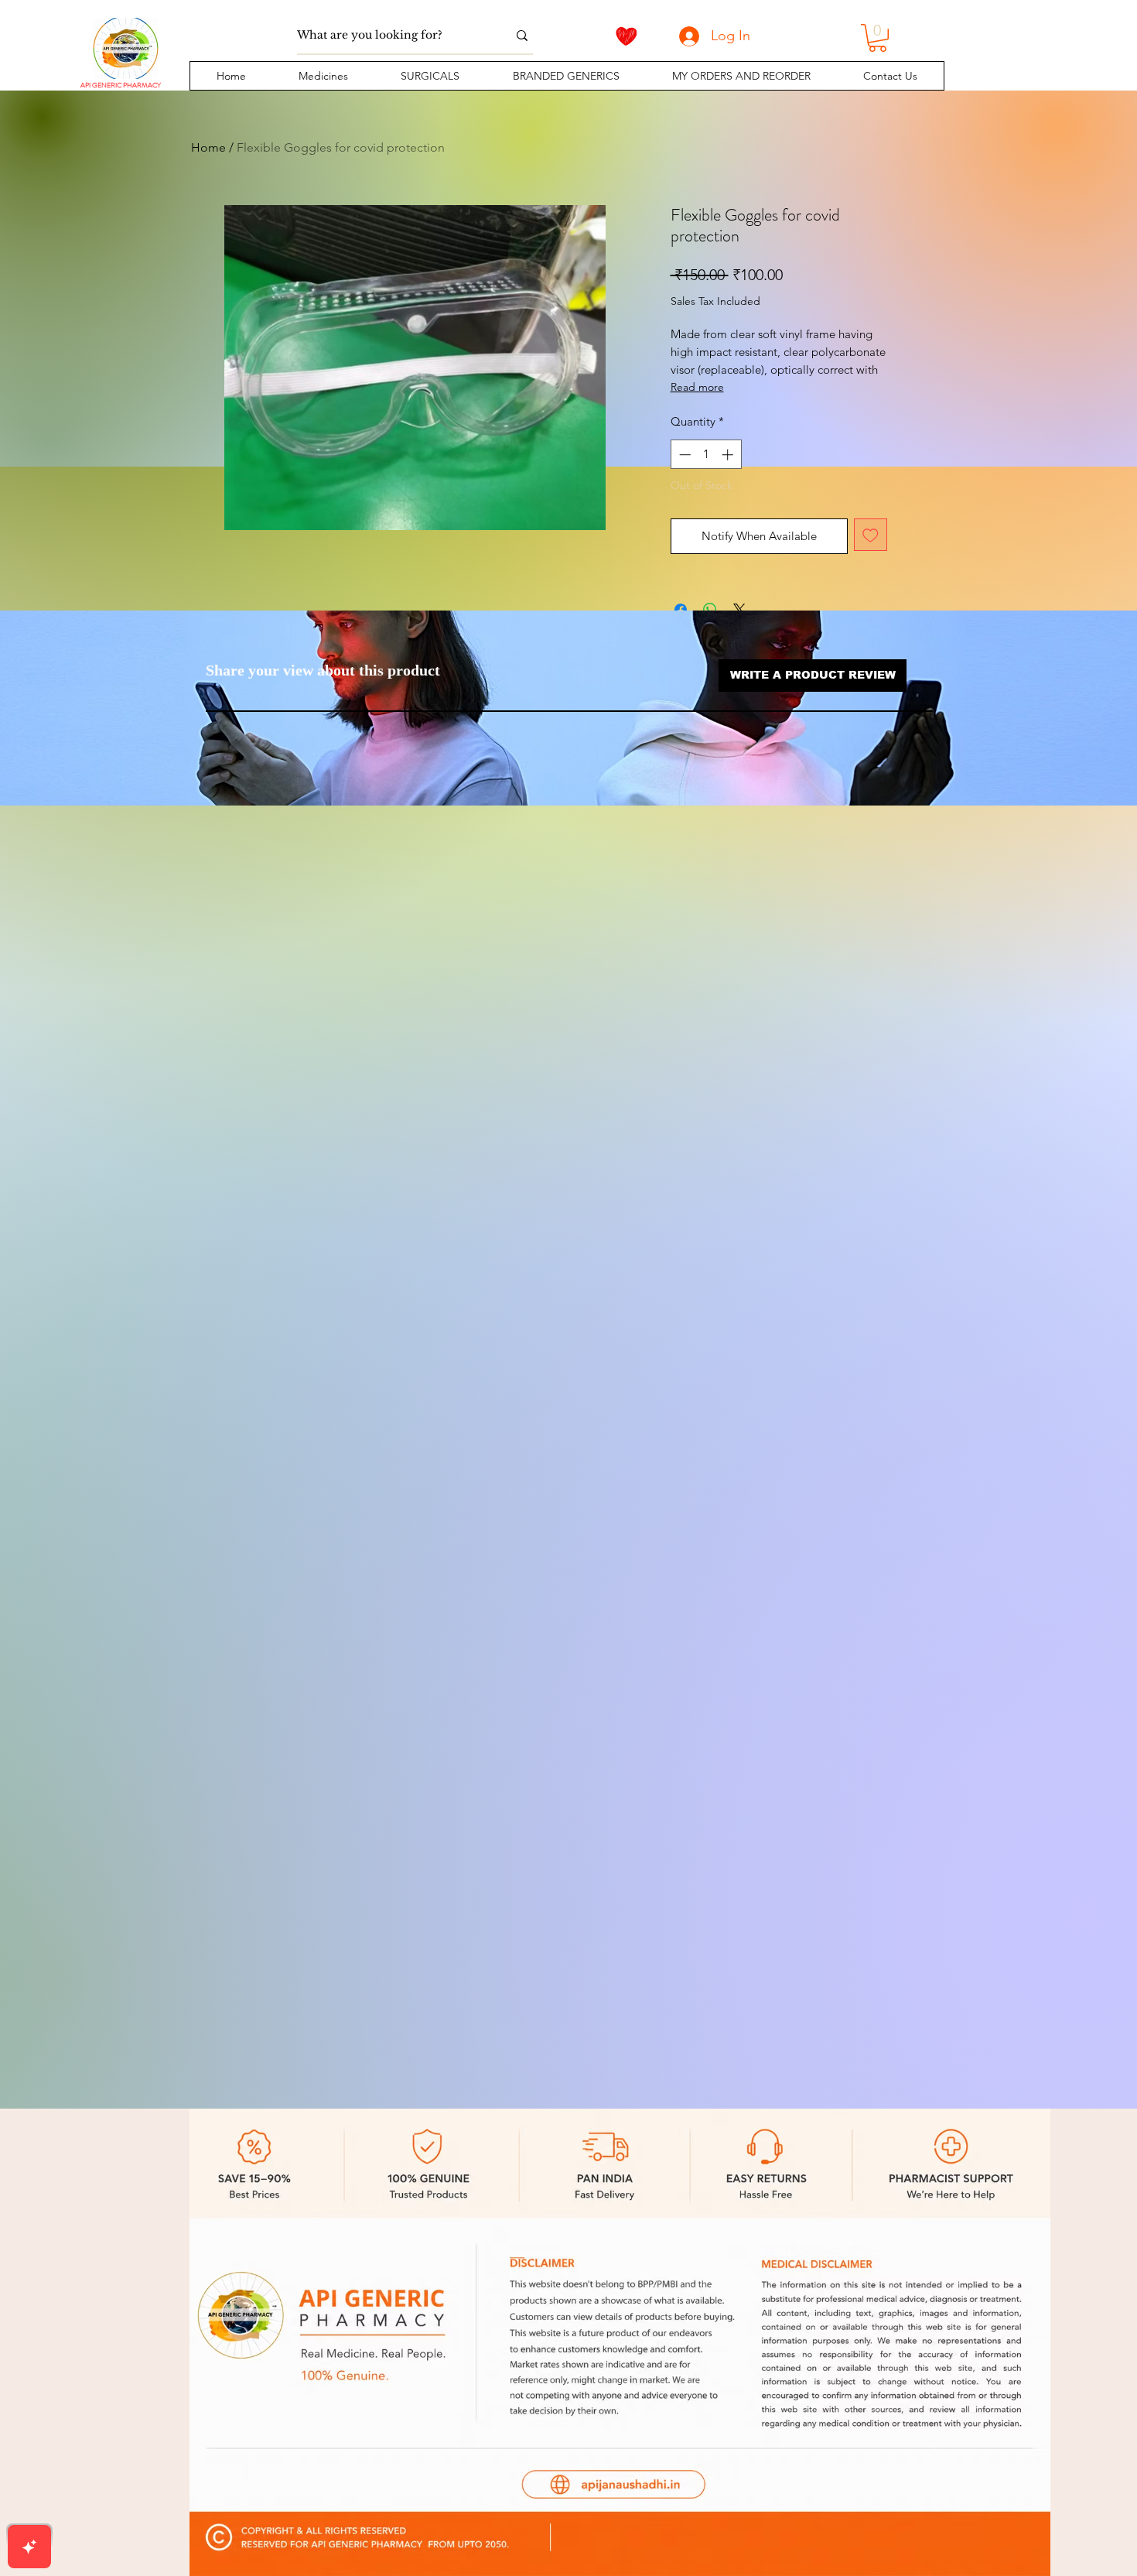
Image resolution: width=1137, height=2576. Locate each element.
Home (208, 147)
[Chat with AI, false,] (29, 2547)
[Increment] (729, 455)
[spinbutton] (706, 455)
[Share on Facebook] (681, 610)
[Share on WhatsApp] (710, 610)
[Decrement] (683, 455)
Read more (697, 387)
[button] (323, 76)
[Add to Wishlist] (871, 535)
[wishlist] (627, 36)
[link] (878, 38)
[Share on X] (739, 610)
